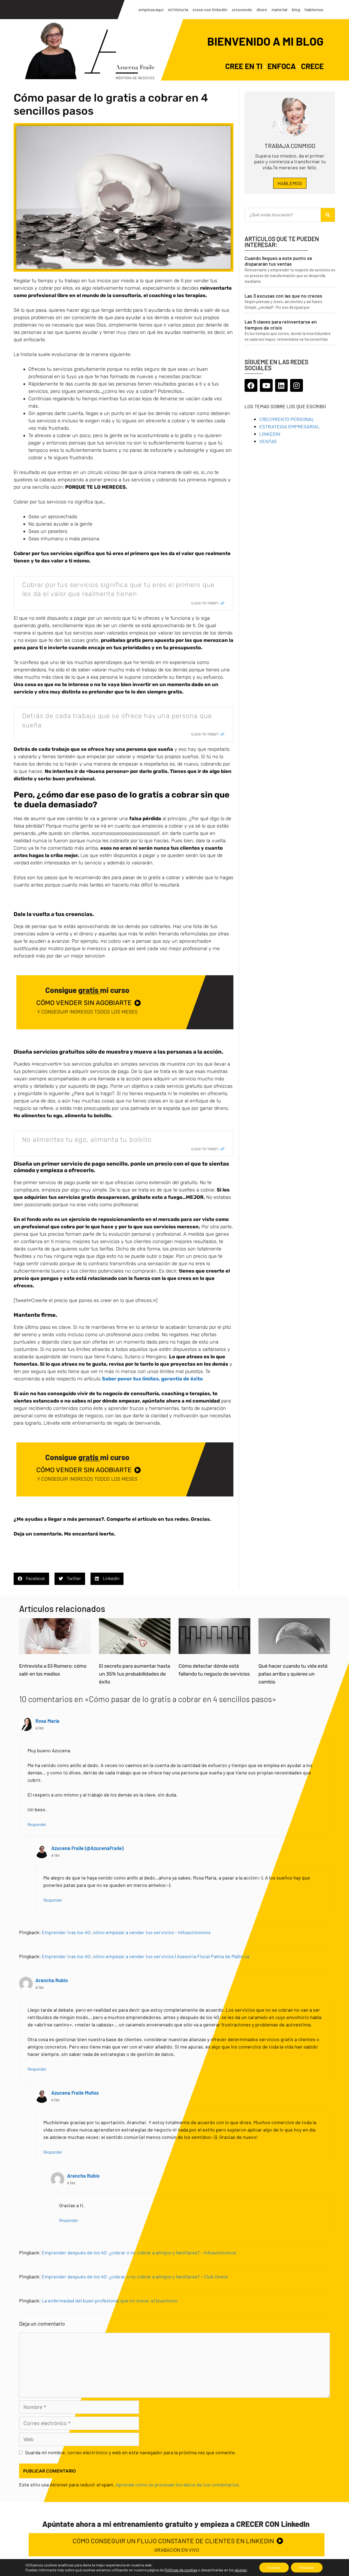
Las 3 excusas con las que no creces (283, 296)
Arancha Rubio (52, 1980)
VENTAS (268, 441)
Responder (37, 1824)
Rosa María (47, 1721)
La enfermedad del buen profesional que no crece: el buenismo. (110, 2301)
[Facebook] (251, 385)
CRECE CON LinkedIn (210, 9)
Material (279, 9)
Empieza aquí (151, 9)
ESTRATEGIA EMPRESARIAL (290, 426)
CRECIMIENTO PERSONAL (287, 419)
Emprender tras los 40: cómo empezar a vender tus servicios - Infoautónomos (126, 1932)
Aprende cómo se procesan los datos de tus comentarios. (178, 2485)
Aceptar (274, 2567)
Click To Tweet (205, 603)
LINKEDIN (270, 434)
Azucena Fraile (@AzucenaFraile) (87, 1848)
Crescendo (242, 9)
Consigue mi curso (87, 990)
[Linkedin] (282, 385)
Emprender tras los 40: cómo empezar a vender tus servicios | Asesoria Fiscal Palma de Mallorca (145, 1956)
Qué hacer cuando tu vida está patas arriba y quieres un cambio (293, 1674)
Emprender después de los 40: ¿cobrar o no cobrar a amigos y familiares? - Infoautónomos (139, 2252)
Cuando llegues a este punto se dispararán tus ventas (278, 261)
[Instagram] (297, 385)
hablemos (290, 183)
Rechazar (307, 2567)
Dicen (262, 9)
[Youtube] (266, 385)
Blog (296, 9)
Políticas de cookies (181, 2570)
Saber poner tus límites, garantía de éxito (152, 1379)
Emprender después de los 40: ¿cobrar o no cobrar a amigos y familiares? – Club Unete (135, 2276)
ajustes (241, 2570)
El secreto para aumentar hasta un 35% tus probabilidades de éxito (135, 1674)
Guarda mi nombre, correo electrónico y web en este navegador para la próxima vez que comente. (131, 2452)
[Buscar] (328, 215)
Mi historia (178, 9)
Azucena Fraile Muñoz (75, 2093)
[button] (31, 1579)
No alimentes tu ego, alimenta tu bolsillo (87, 1140)
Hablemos (314, 9)
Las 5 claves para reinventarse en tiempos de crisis (281, 325)
